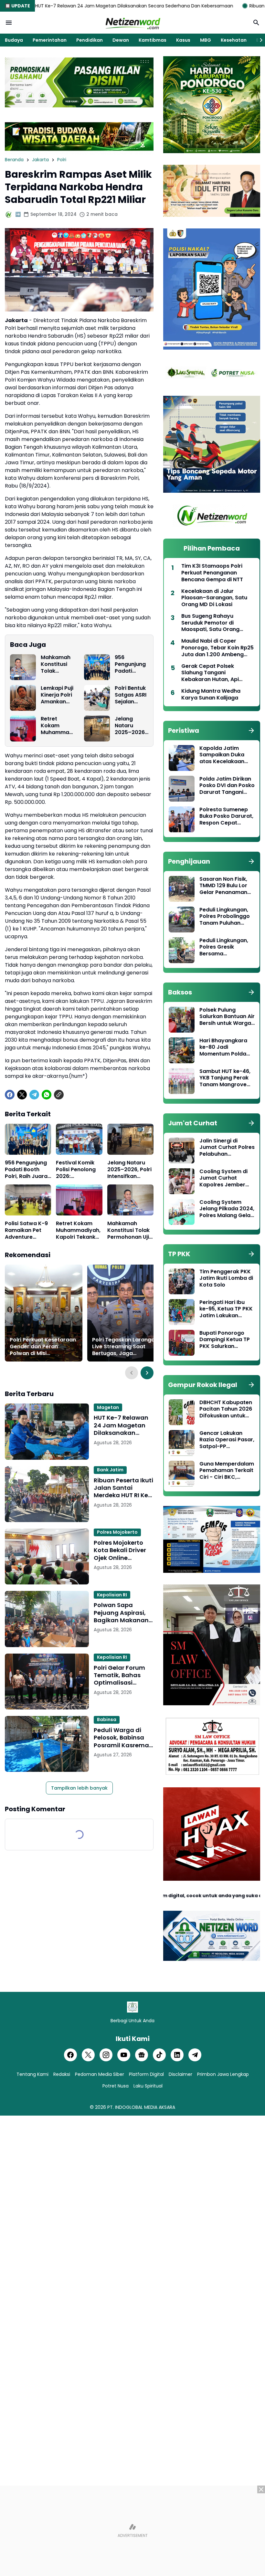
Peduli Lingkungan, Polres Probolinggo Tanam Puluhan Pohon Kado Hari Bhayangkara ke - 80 (225, 917)
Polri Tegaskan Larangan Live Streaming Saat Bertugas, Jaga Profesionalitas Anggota (125, 1347)
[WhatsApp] (47, 1095)
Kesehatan (234, 40)
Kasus (183, 40)
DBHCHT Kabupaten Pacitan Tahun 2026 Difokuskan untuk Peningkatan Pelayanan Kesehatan (226, 1409)
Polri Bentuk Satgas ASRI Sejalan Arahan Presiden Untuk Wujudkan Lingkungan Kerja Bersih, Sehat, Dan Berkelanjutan (131, 695)
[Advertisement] (132, 2531)
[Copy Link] (59, 1095)
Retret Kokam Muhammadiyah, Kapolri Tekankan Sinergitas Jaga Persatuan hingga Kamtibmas (57, 726)
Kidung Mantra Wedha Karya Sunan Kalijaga (211, 695)
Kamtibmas (153, 40)
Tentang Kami (32, 2074)
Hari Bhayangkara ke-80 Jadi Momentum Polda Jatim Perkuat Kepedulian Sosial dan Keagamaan (223, 1047)
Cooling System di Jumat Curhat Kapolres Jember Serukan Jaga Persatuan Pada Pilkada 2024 (223, 1178)
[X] (22, 1095)
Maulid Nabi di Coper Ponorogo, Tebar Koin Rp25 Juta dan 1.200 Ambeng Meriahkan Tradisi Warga (217, 648)
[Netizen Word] (132, 23)
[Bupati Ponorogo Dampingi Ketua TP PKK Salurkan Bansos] (182, 1343)
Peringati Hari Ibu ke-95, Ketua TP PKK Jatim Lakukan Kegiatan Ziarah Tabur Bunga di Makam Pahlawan (226, 1309)
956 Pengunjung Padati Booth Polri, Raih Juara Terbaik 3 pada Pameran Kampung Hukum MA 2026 (130, 664)
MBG (206, 40)
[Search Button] (256, 23)
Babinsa (107, 1719)
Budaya (14, 40)
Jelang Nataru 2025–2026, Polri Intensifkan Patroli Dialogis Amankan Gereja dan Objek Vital (130, 726)
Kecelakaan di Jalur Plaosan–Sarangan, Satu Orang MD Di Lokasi (214, 598)
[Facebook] (10, 1095)
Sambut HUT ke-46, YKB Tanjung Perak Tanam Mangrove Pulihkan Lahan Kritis (227, 1078)
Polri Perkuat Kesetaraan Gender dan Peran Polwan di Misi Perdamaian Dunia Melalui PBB (43, 1347)
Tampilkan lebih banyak (79, 1788)
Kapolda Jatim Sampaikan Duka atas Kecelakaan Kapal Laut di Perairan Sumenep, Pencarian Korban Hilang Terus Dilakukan (224, 755)
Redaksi (62, 2074)
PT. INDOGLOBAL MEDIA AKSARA (141, 2107)
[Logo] (132, 2007)
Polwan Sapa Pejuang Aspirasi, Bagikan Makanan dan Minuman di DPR (121, 1613)
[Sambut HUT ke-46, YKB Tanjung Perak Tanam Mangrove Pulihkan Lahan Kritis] (182, 1081)
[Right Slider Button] (259, 40)
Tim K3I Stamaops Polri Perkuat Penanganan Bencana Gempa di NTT (212, 573)
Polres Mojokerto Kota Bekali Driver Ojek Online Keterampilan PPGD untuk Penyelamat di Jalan (123, 1550)
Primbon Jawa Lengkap (223, 2074)
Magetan (108, 1407)
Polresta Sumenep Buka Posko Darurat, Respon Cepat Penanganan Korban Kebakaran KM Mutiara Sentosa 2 (227, 816)
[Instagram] (106, 2055)
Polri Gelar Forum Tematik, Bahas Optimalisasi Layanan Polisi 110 (120, 1675)
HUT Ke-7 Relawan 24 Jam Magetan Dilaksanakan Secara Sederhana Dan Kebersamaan (122, 1425)
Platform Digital (146, 2074)
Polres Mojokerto (117, 1532)
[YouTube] (124, 2055)
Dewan (121, 40)
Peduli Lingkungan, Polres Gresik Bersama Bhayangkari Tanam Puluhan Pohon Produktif (226, 947)
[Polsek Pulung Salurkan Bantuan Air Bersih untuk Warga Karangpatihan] (182, 1020)
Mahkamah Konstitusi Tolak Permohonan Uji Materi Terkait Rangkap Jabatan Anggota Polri (56, 664)
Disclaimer (180, 2074)
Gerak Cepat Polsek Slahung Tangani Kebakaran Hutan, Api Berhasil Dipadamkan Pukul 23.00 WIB (217, 673)
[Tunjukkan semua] (251, 731)
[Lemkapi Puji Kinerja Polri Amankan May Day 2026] (23, 698)
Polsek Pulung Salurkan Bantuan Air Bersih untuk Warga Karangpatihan (227, 1017)
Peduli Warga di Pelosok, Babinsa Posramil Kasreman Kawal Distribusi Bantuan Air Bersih (123, 1738)
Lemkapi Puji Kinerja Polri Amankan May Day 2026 (57, 695)
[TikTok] (159, 2055)
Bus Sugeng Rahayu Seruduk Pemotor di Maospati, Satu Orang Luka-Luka (210, 623)
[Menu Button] (9, 23)
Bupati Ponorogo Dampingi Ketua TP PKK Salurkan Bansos (225, 1340)
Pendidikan (90, 40)
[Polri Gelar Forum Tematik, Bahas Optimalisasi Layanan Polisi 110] (47, 1682)
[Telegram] (34, 1095)
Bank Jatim (110, 1470)
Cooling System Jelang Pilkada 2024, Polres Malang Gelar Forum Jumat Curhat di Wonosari (227, 1209)
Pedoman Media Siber (100, 2074)
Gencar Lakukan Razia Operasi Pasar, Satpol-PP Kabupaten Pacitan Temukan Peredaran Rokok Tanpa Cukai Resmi (227, 1440)
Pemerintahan (50, 40)
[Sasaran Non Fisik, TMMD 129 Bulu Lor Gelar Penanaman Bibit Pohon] (182, 889)
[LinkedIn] (177, 2055)
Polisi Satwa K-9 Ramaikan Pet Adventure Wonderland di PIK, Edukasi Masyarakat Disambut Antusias (26, 1230)
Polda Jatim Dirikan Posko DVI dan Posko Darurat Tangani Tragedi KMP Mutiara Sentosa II (227, 786)
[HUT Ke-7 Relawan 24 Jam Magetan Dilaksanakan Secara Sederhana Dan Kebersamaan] (47, 1431)
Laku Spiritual (148, 2086)
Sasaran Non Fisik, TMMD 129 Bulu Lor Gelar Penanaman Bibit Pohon (223, 886)
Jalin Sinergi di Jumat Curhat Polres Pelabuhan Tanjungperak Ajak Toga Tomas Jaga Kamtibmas (227, 1148)
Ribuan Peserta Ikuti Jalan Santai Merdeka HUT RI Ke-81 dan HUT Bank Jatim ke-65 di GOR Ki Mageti (123, 1488)
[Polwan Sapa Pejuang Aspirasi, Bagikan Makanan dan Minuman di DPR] (47, 1619)
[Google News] (142, 2055)
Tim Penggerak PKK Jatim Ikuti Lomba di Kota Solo (226, 1278)
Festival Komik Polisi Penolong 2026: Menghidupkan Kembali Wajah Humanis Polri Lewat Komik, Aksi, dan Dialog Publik (77, 1170)
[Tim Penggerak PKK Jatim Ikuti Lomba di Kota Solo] (182, 1281)
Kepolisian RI (112, 1595)
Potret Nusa (116, 2086)
